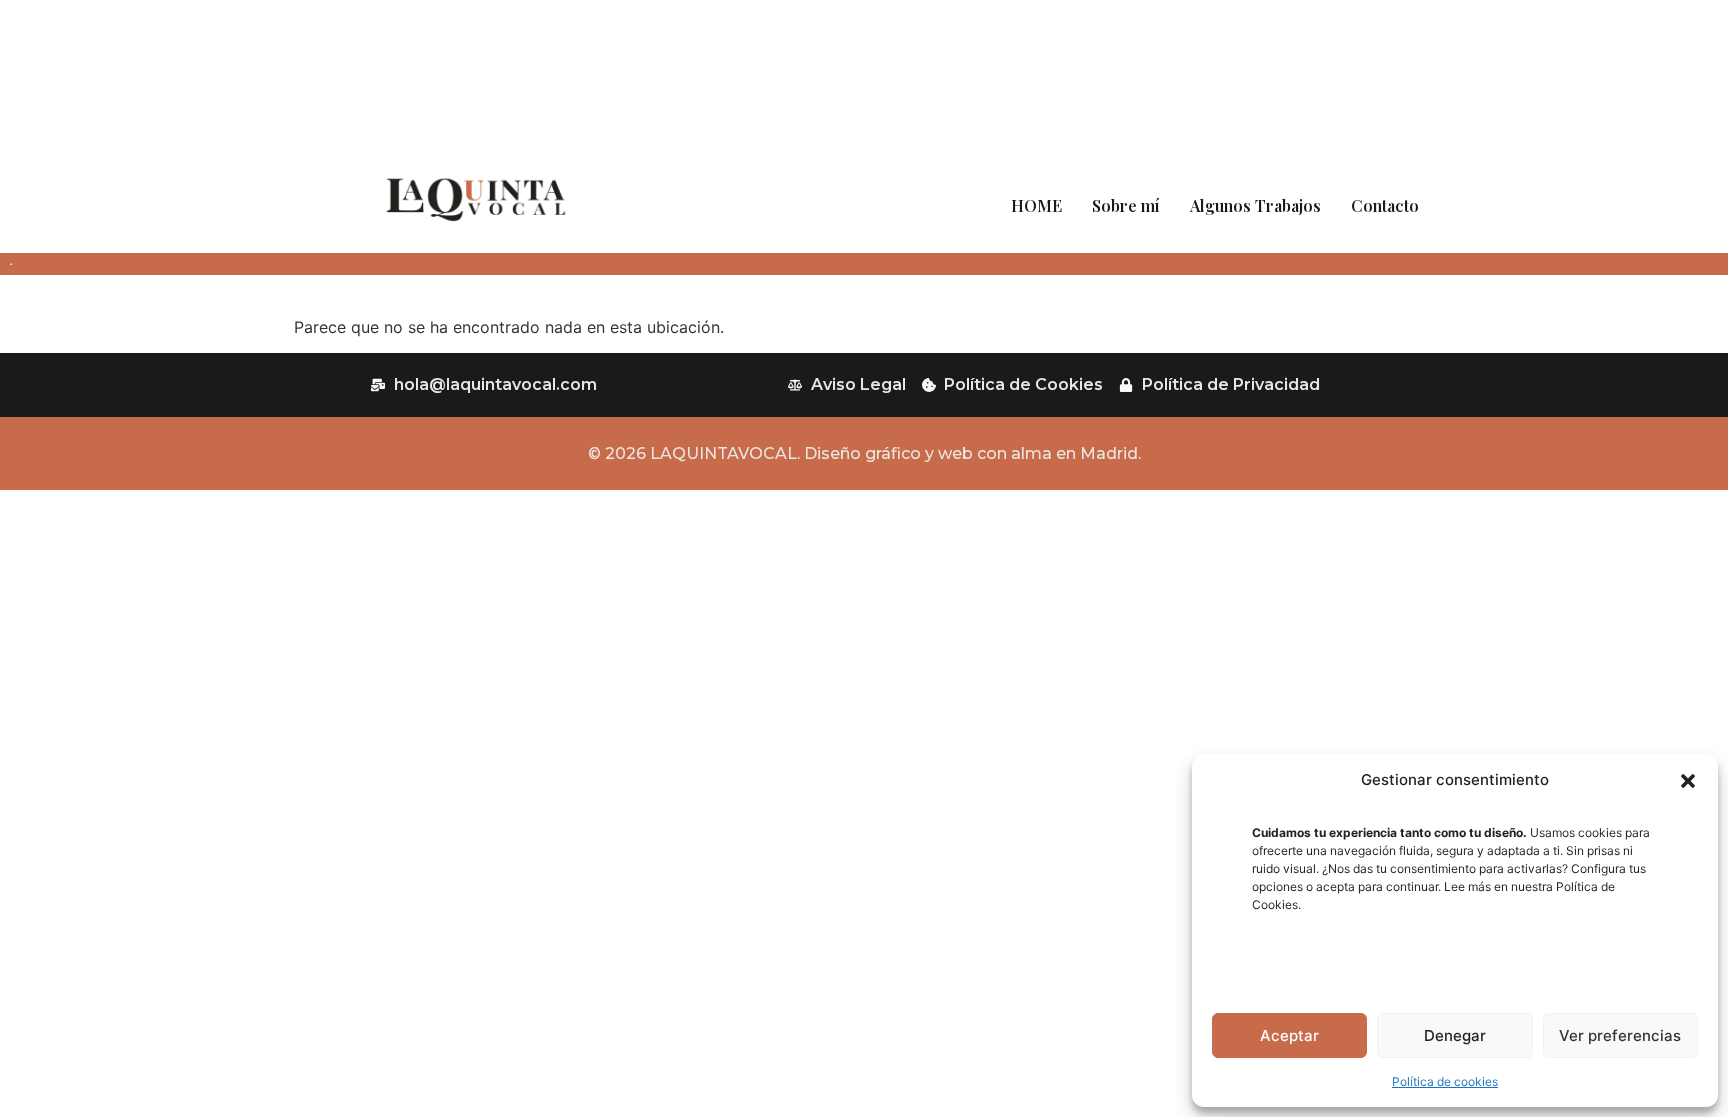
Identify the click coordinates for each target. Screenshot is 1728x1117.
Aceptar (1289, 1035)
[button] (1688, 781)
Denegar (1455, 1035)
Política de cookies (1445, 1081)
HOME (1036, 205)
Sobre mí (1126, 205)
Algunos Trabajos (1255, 205)
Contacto (1385, 205)
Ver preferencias (1620, 1035)
